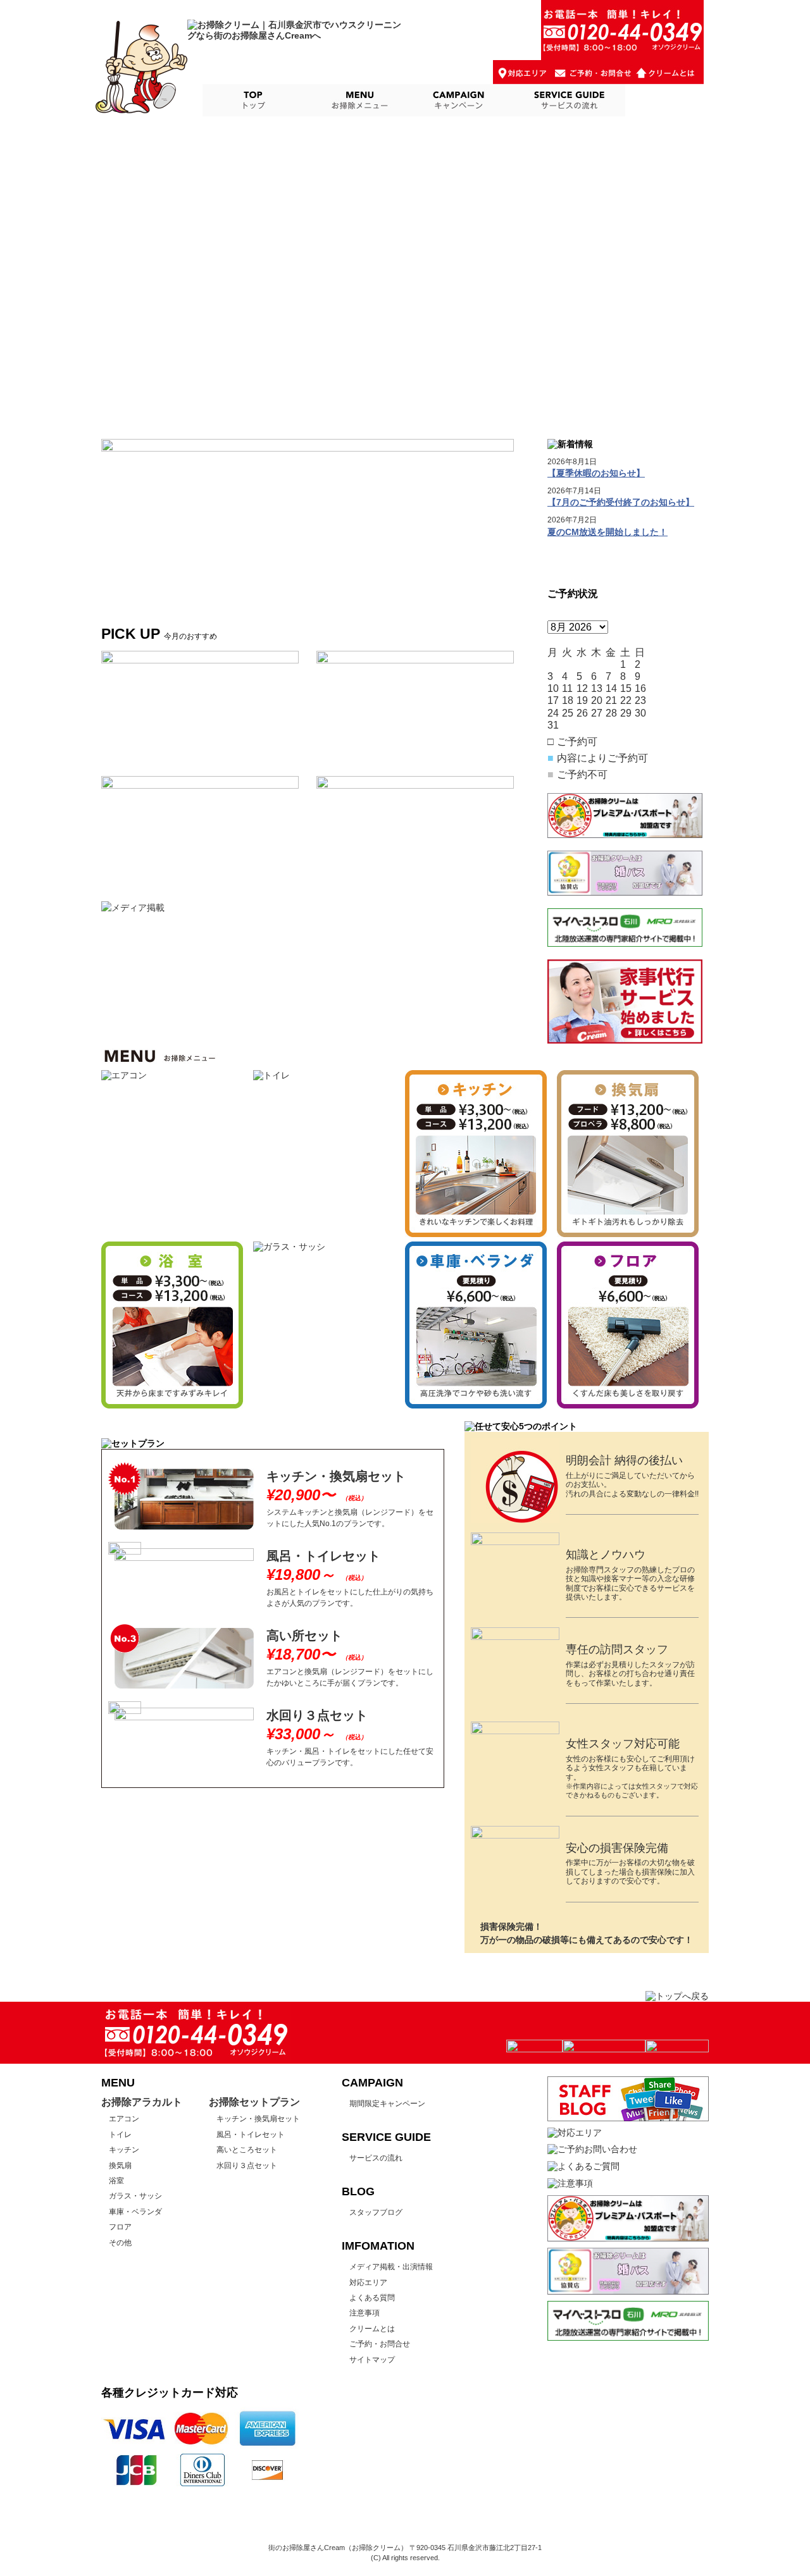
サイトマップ (372, 2360)
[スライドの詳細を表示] (308, 513)
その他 (120, 2243)
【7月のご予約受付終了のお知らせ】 (621, 502)
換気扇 (120, 2166)
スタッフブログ (667, 100)
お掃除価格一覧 (358, 100)
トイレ (120, 2135)
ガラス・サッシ (135, 2196)
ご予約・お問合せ (380, 2344)
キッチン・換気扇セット (336, 1476)
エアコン (124, 2119)
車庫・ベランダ (135, 2212)
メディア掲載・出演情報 (391, 2267)
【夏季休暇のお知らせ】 (596, 473)
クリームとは (372, 2329)
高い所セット (304, 1636)
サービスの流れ (376, 2158)
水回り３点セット (317, 1715)
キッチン (124, 2150)
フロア (120, 2227)
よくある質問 (372, 2298)
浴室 (116, 2181)
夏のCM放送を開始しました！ (607, 532)
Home (254, 100)
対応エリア (368, 2283)
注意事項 (364, 2313)
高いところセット (247, 2150)
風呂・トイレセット (323, 1556)
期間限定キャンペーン (387, 2104)
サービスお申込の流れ (567, 100)
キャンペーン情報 (461, 100)
